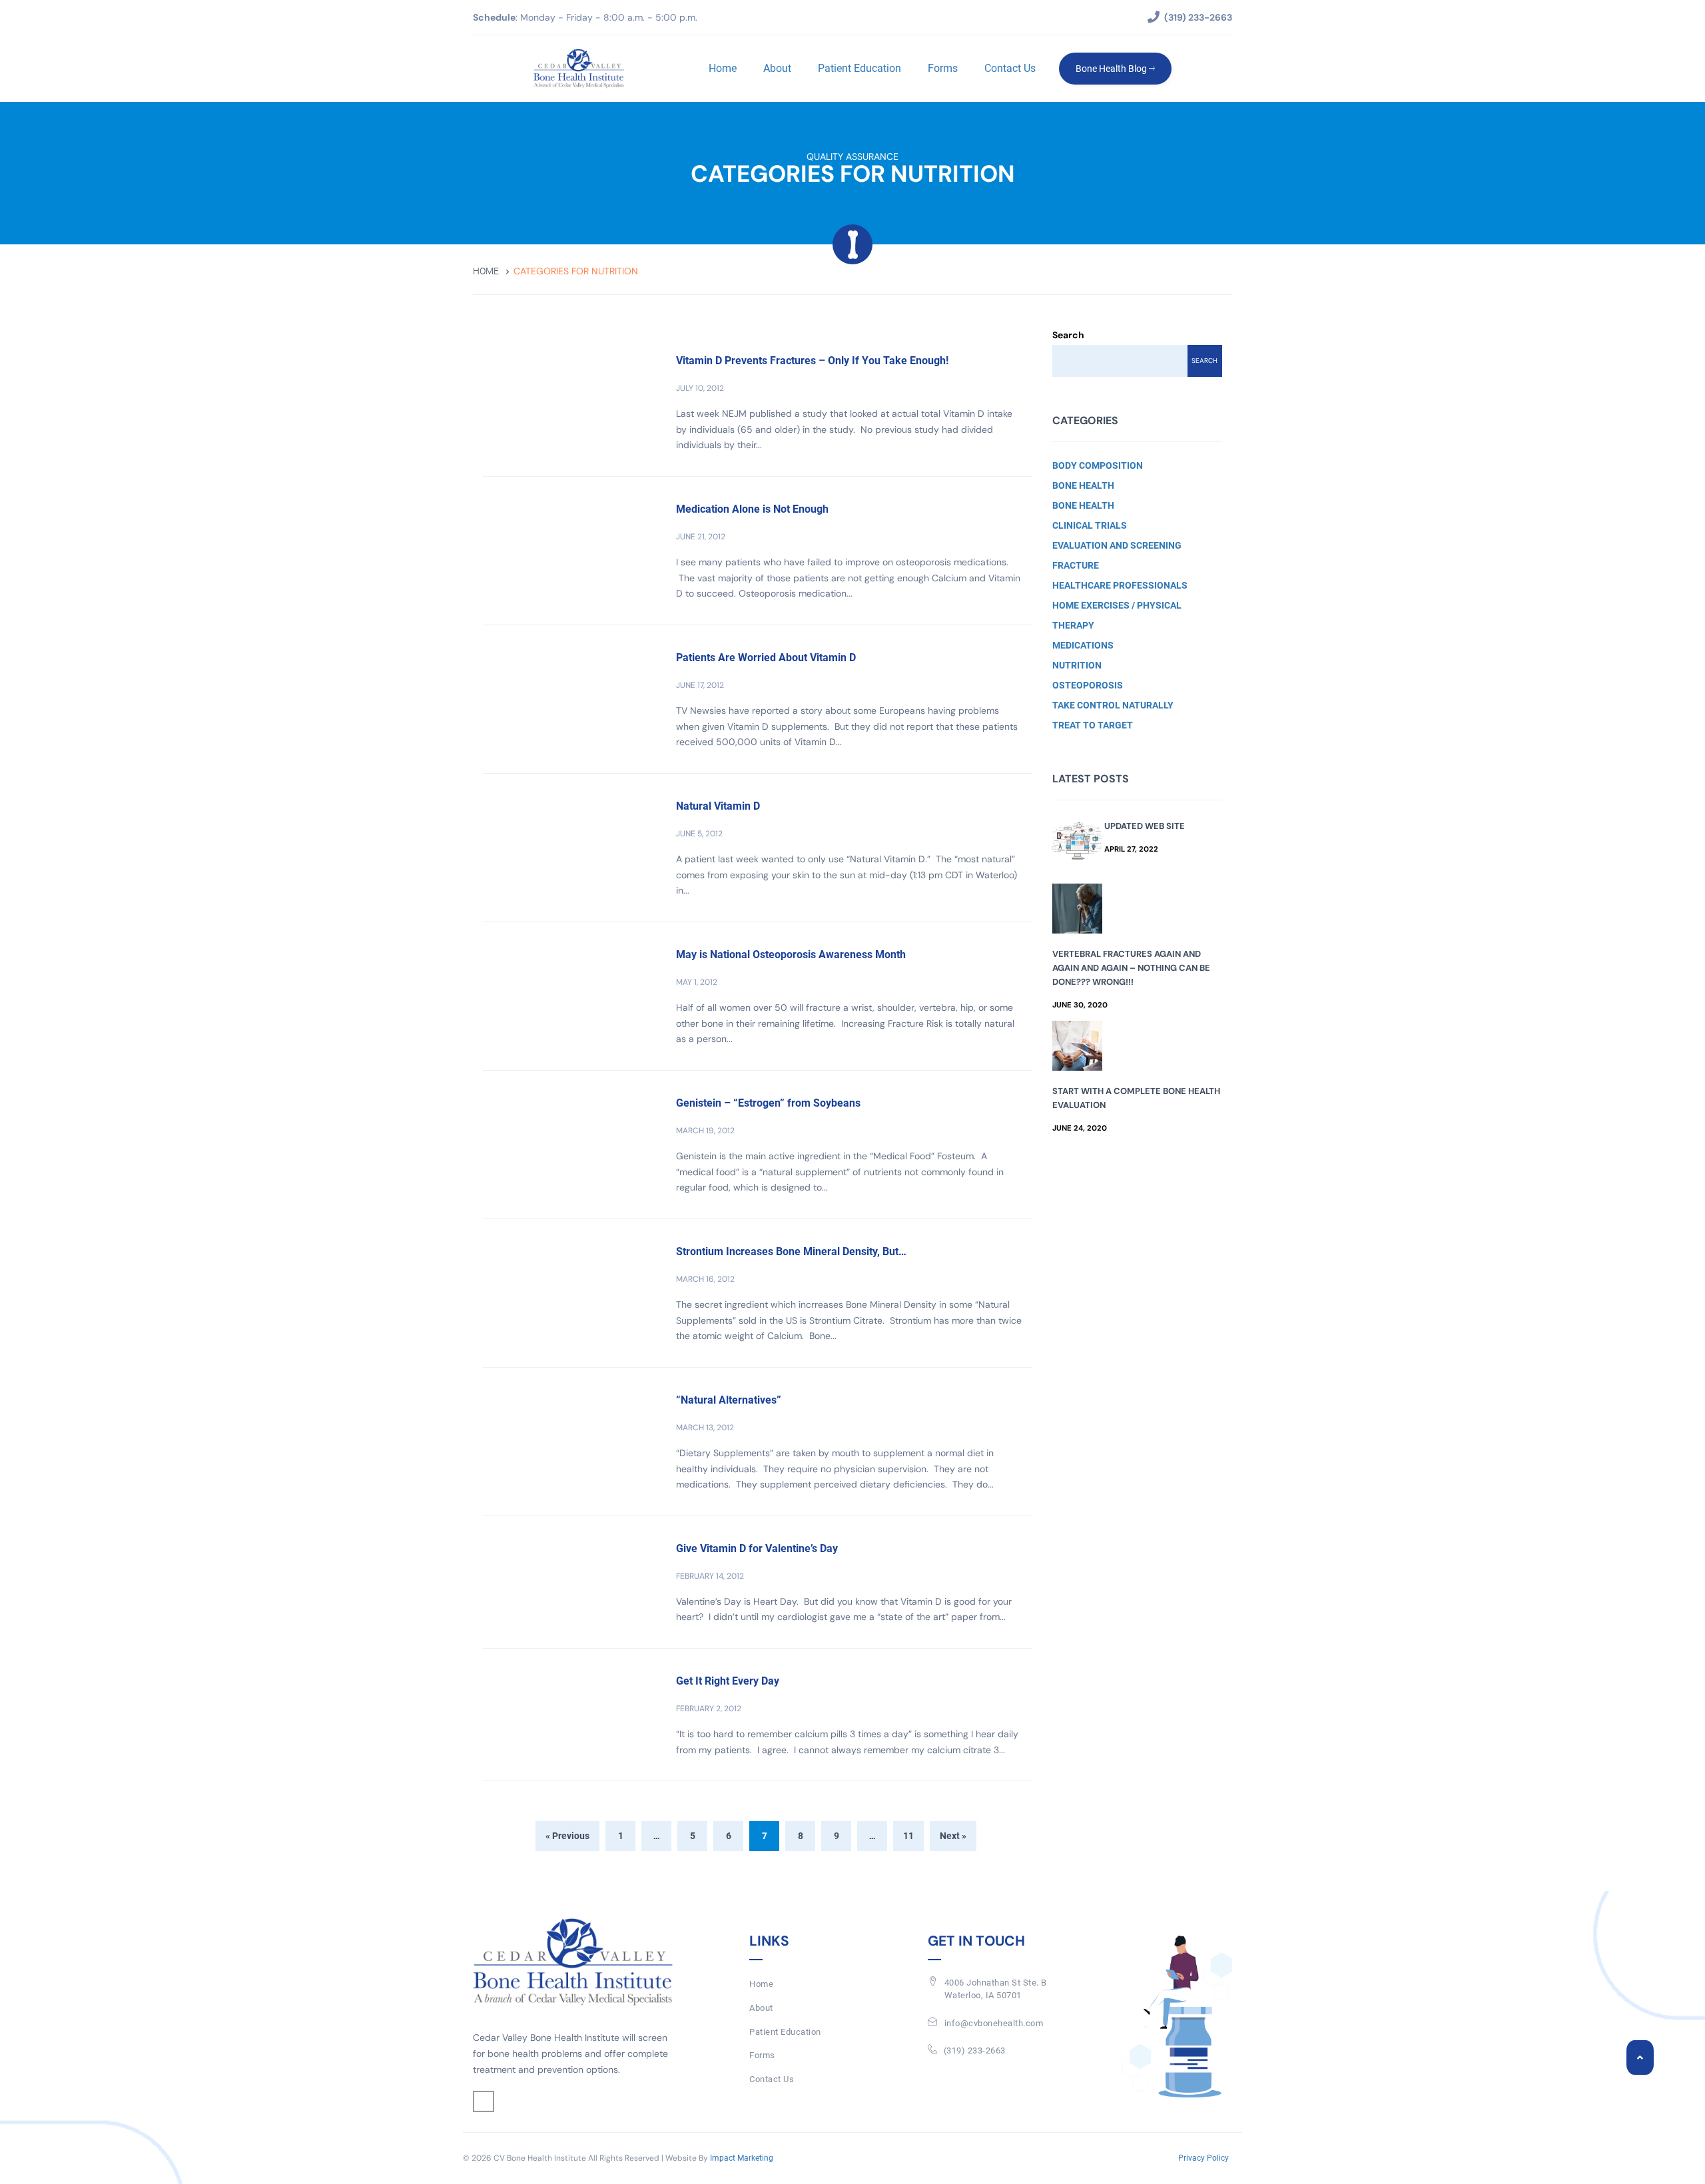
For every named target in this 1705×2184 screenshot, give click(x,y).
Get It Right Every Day (728, 1681)
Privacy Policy (1203, 2158)
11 (908, 1836)
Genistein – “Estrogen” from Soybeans (768, 1103)
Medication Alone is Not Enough (752, 509)
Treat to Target (1093, 725)
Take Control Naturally (1113, 705)
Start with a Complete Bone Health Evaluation (1136, 1098)
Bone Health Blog (1112, 69)
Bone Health (1083, 485)
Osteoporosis (1088, 685)
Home (723, 68)
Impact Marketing (742, 2158)
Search (1068, 335)
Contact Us (1010, 68)
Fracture (1076, 565)
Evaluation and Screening (1117, 545)
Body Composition (1098, 465)
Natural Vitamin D (718, 806)
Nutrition (1077, 665)
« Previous (567, 1836)
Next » (953, 1836)
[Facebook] (484, 2101)
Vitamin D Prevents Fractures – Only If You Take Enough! (812, 361)
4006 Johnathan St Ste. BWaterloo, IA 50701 (996, 1989)
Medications (1083, 645)
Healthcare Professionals (1120, 585)
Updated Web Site (1145, 826)
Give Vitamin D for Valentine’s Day (757, 1548)
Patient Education (859, 68)
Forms (943, 68)
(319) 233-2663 (975, 2050)
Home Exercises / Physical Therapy (1117, 615)
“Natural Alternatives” (729, 1400)
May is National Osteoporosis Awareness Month (791, 955)
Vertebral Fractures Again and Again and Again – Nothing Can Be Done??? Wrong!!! (1131, 968)
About (777, 68)
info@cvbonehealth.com (994, 2023)
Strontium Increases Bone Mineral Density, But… (791, 1251)
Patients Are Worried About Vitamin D (766, 658)
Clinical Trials (1090, 525)
